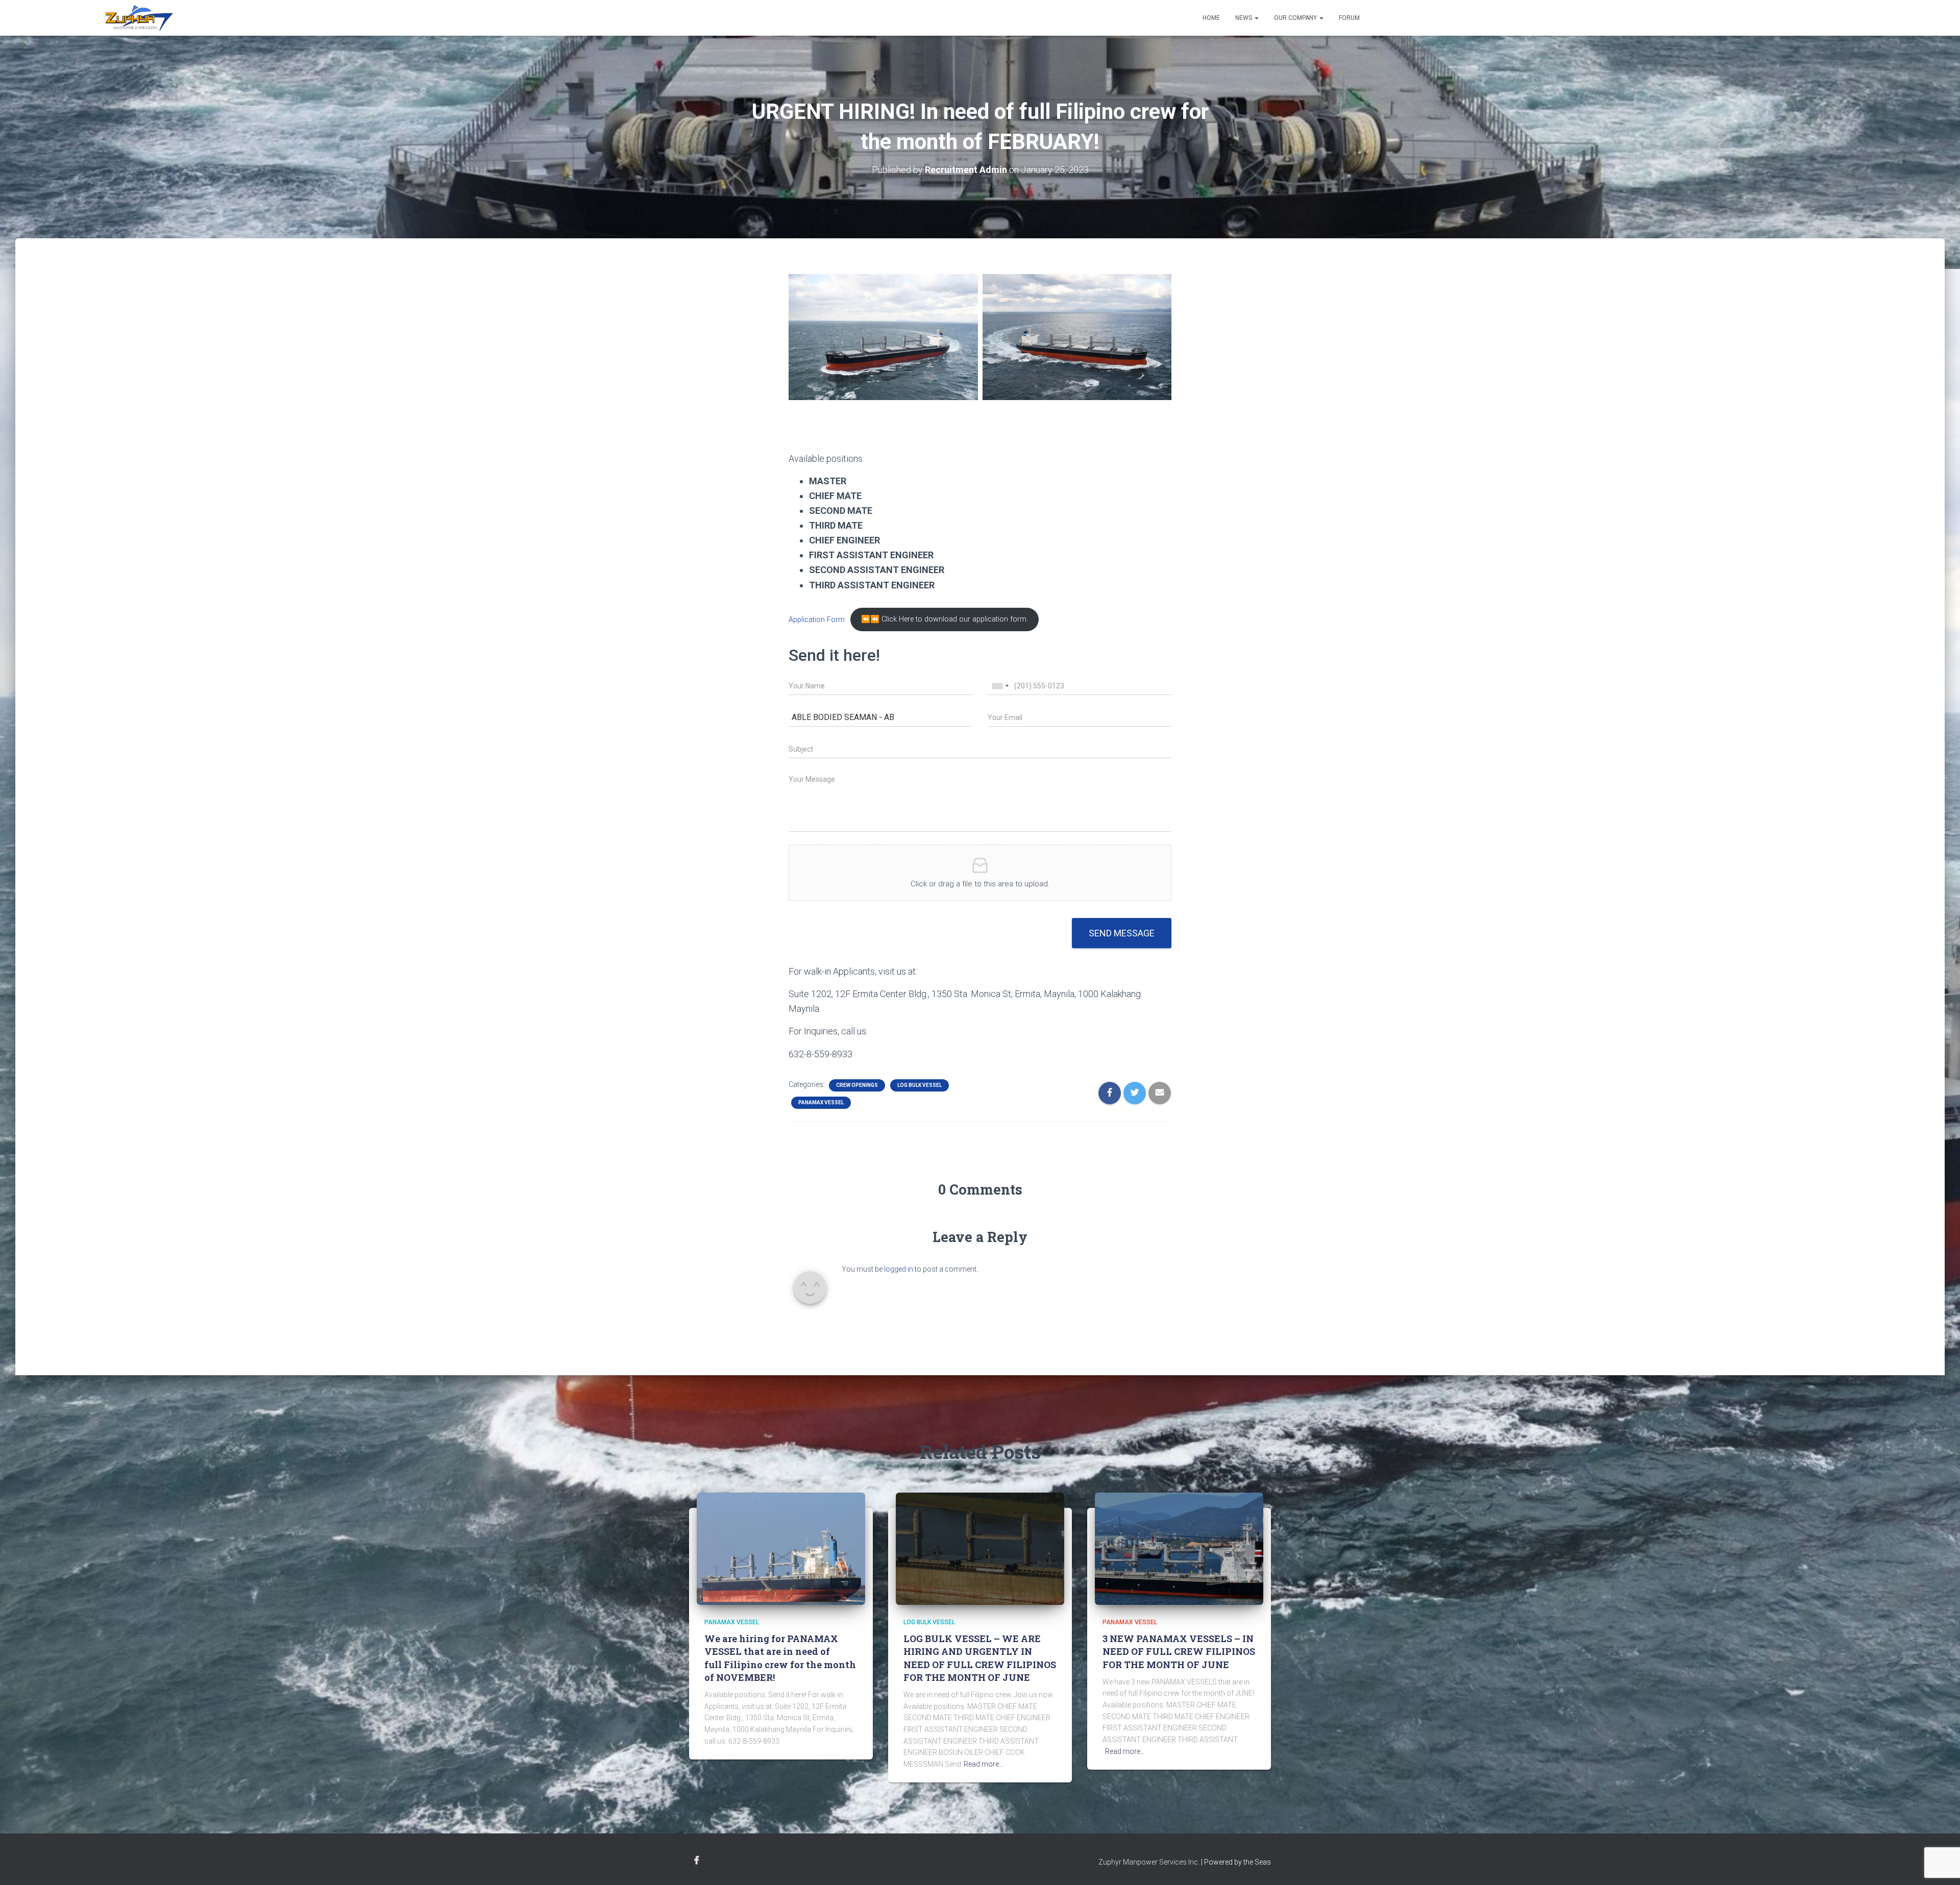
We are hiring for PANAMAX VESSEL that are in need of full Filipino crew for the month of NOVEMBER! (780, 1658)
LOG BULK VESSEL (920, 1085)
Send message (1122, 933)
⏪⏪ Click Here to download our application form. (945, 619)
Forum (1349, 18)
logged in (899, 1269)
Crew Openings (857, 1085)
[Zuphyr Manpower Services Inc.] (139, 18)
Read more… (984, 1764)
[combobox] (1000, 686)
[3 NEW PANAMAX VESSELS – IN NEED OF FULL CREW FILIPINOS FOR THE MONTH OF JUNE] (1179, 1548)
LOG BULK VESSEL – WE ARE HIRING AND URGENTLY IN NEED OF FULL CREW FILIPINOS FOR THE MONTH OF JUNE (980, 1658)
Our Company (1296, 18)
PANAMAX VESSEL (821, 1102)
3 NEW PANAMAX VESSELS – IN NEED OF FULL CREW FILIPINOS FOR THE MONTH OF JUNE (1179, 1651)
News (1244, 18)
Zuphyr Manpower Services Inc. (1149, 1862)
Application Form (817, 619)
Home (1211, 18)
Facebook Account (697, 1861)
